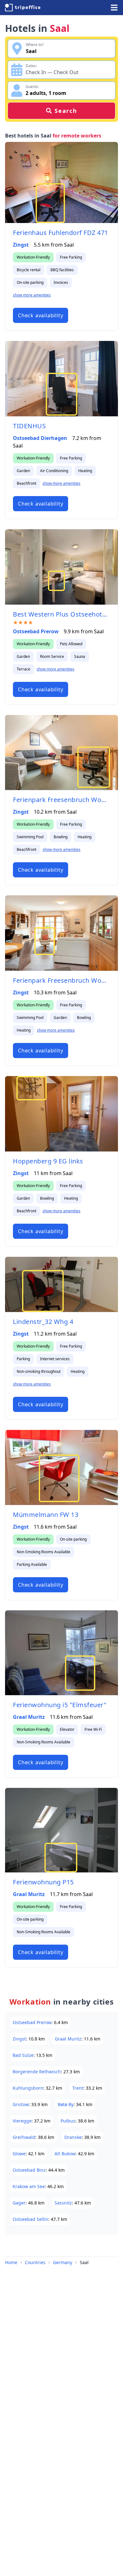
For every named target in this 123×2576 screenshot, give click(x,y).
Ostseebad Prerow (36, 631)
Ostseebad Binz (29, 2170)
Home (11, 2262)
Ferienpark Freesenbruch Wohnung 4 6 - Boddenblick (61, 800)
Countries (35, 2262)
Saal (84, 2262)
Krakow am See (29, 2186)
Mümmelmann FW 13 (46, 1515)
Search (66, 111)
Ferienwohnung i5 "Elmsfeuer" (60, 1705)
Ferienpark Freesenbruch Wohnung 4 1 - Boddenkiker (61, 980)
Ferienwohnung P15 (43, 1882)
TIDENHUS (29, 426)
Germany (63, 2262)
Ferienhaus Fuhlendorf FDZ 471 (61, 233)
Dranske (73, 2137)
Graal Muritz (29, 1717)
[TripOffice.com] (23, 8)
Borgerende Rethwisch (37, 2072)
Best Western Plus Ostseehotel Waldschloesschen (61, 614)
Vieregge (22, 2121)
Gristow (21, 2104)
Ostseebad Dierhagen (40, 438)
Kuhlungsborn (28, 2088)
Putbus (68, 2121)
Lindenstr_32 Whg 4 (43, 1322)
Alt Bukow (65, 2154)
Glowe (19, 2154)
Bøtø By (66, 2104)
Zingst (21, 245)
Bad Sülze (23, 2055)
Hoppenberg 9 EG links (48, 1161)
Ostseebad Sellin (30, 2219)
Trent (78, 2088)
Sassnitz (63, 2203)
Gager (19, 2203)
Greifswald (24, 2137)
